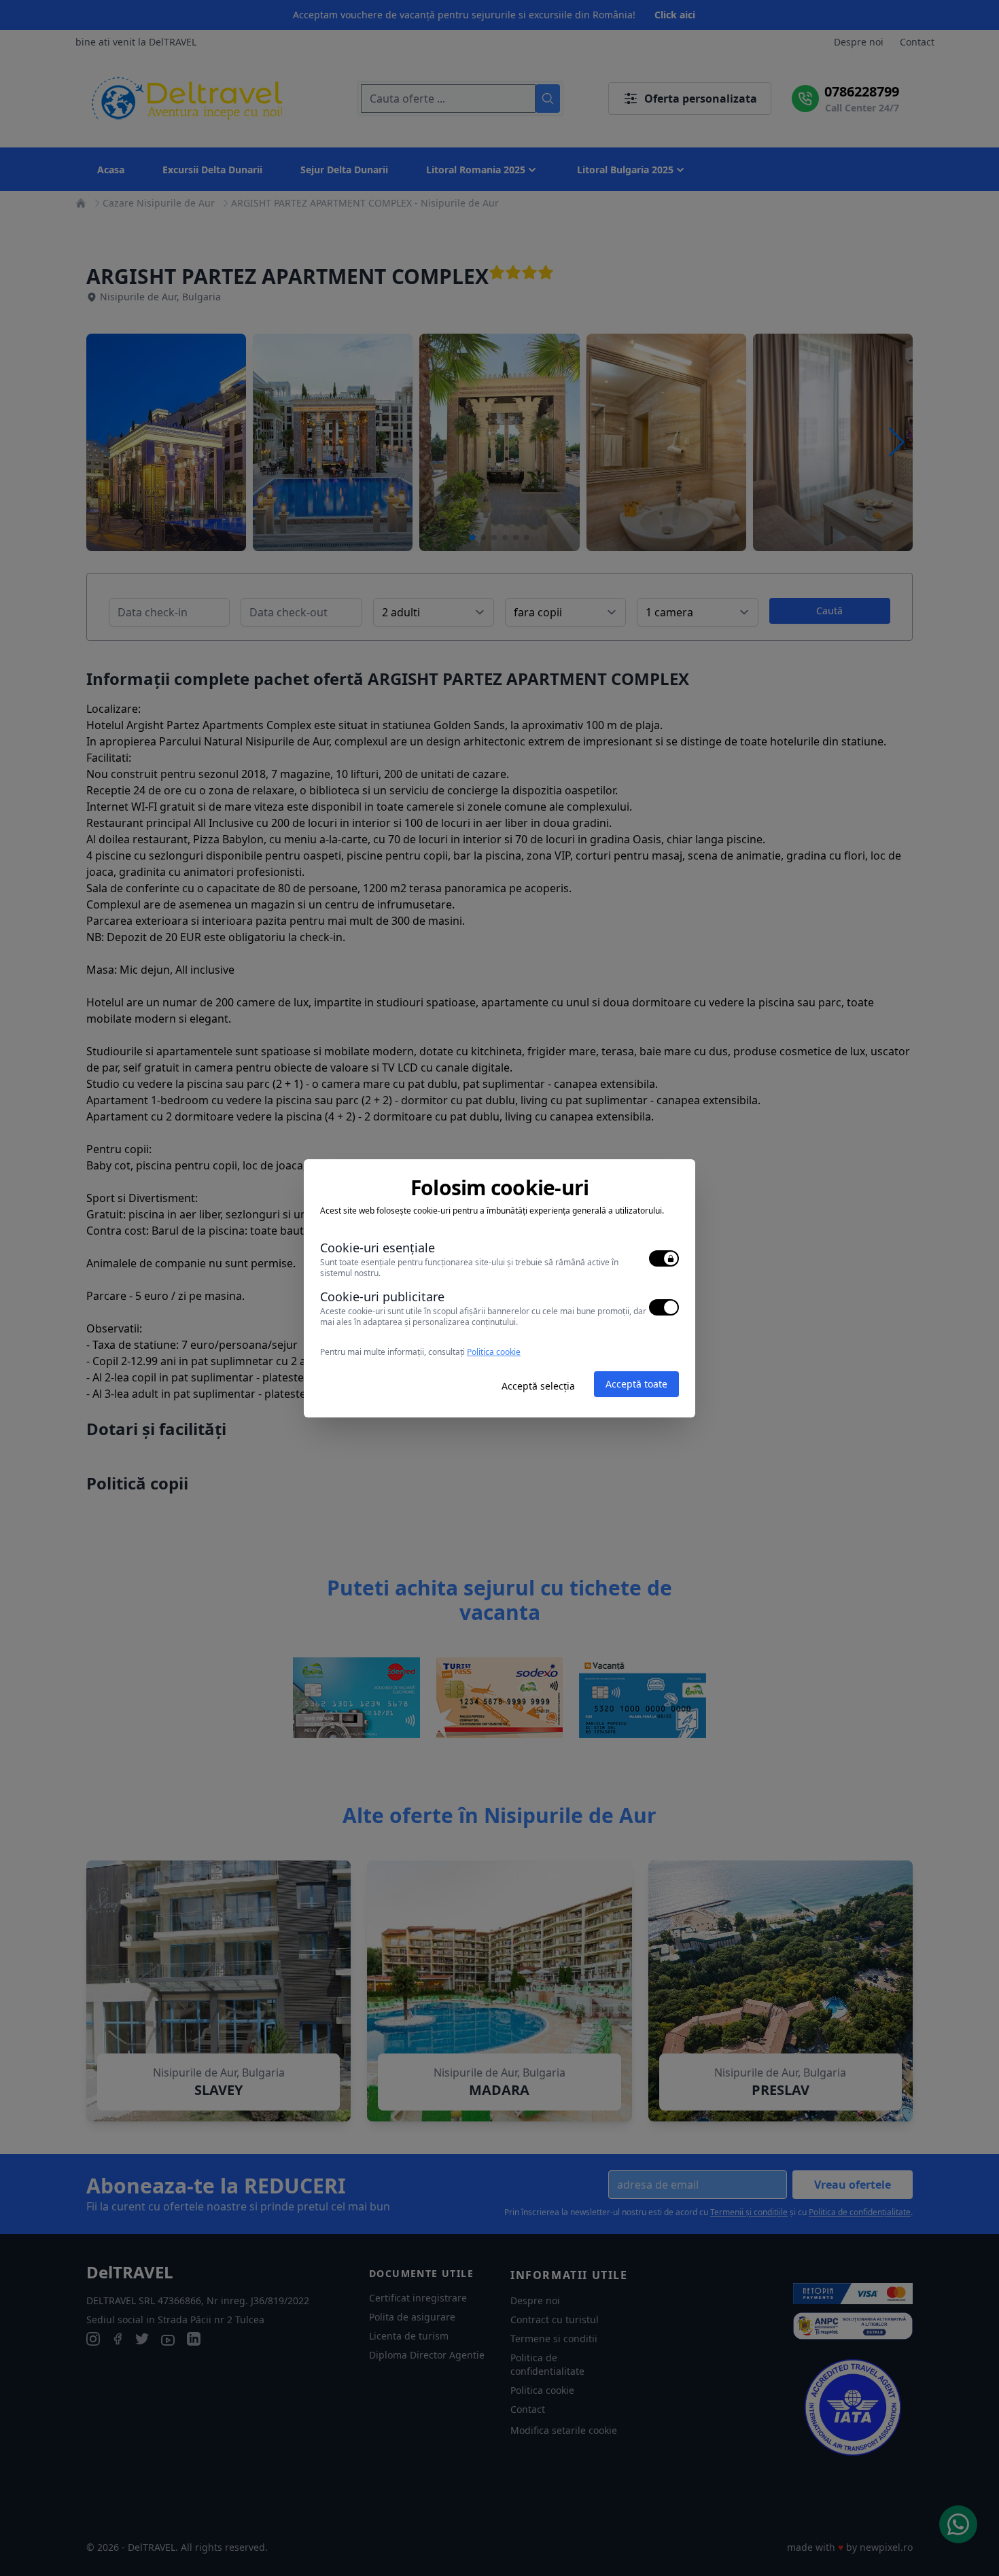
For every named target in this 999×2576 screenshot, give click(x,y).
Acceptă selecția (538, 1386)
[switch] (664, 1258)
